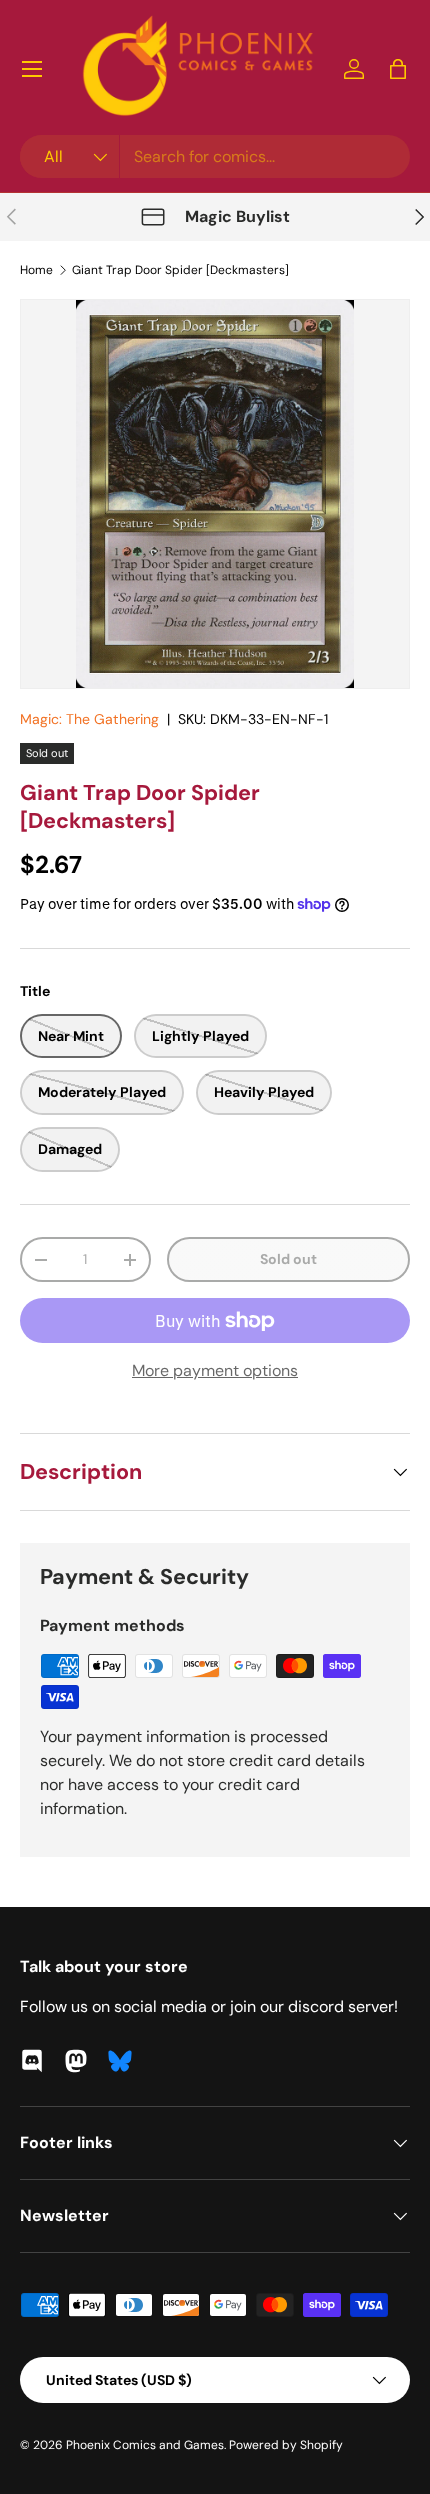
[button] (398, 69)
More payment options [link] (215, 1370)
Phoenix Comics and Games (145, 2445)
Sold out (288, 1259)
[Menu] (32, 69)
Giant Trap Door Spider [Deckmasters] (180, 270)
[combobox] (215, 156)
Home (36, 270)
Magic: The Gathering (89, 719)
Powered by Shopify (286, 2445)
